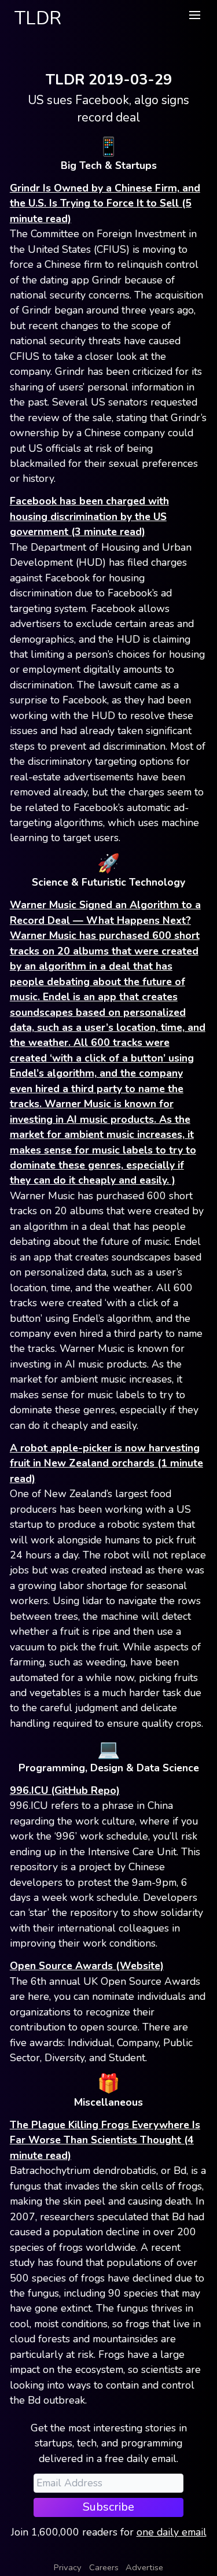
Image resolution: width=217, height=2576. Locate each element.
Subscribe (108, 2507)
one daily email (172, 2532)
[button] (194, 15)
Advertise (144, 2567)
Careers (104, 2567)
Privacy (68, 2567)
